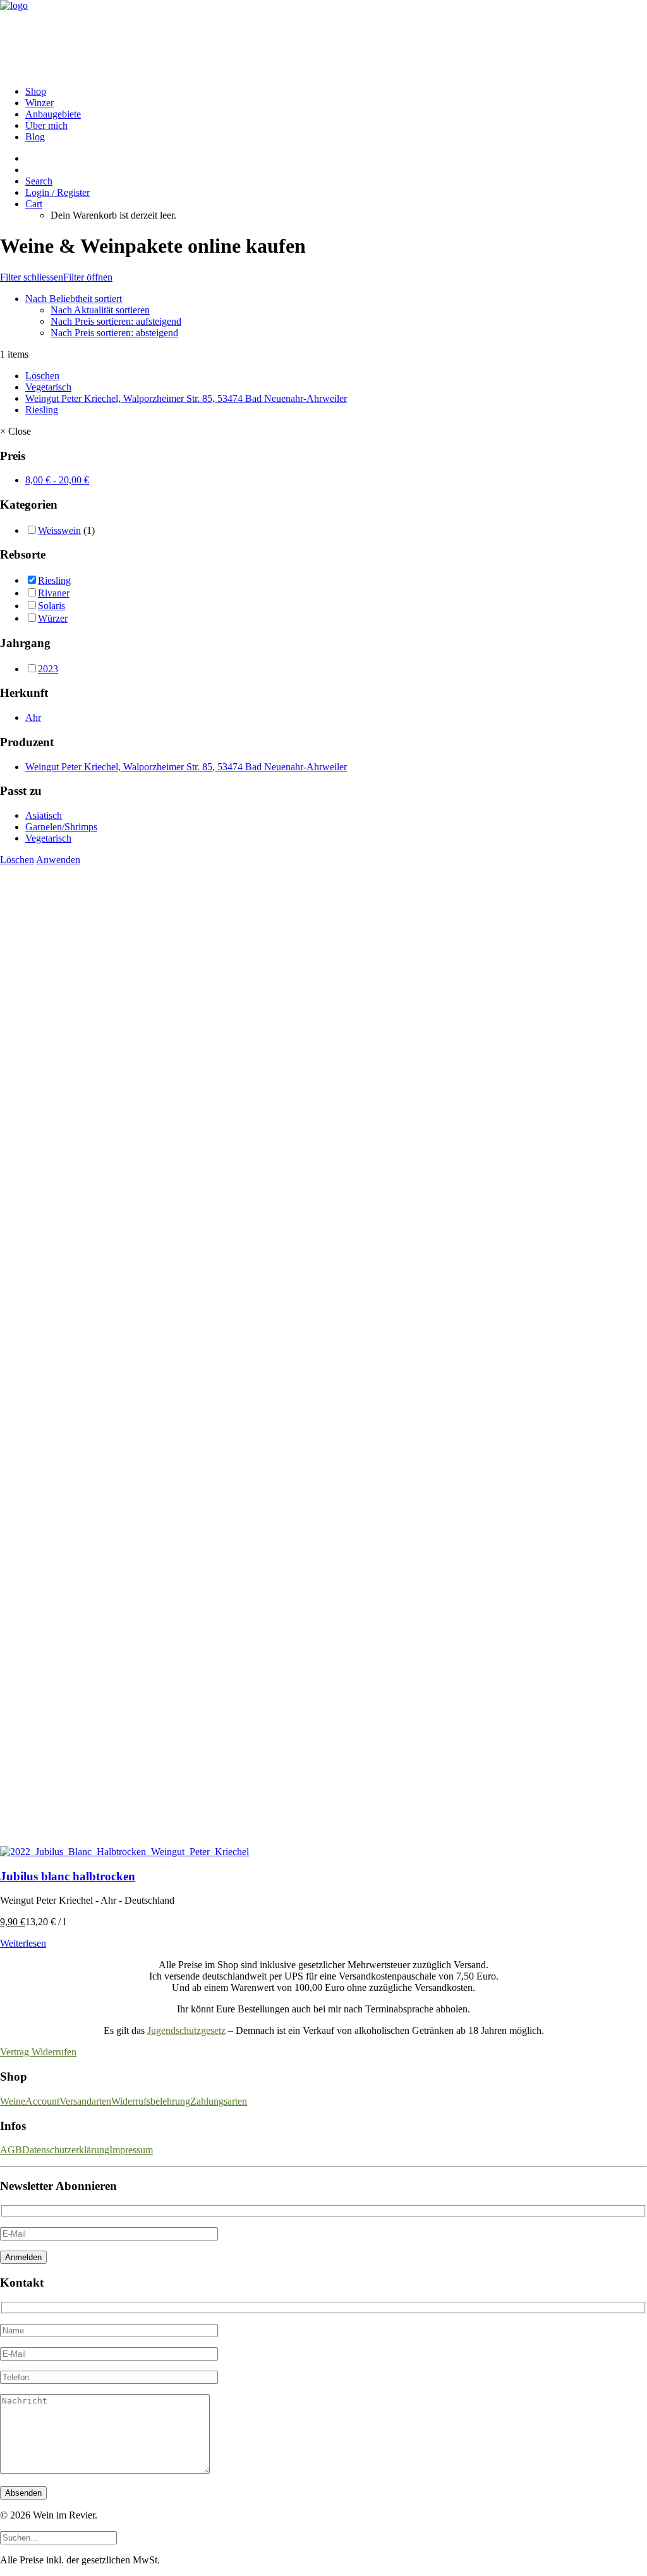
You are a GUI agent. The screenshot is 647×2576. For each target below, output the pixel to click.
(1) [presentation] (89, 530)
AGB (11, 2150)
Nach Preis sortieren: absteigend (114, 333)
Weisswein (59, 530)
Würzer (53, 618)
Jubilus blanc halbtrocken (68, 1876)
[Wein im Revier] (323, 38)
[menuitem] (336, 92)
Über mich (46, 125)
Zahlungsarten (219, 2101)
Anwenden (58, 860)
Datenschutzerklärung (66, 2150)
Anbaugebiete (53, 114)
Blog (35, 137)
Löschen (42, 376)
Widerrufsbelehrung (151, 2101)
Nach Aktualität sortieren (100, 310)
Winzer (39, 103)
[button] (39, 181)
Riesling (42, 410)
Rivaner (54, 593)
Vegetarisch (48, 387)
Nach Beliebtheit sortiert (74, 299)
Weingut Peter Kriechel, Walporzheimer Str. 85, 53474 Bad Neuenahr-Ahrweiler (186, 398)
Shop (36, 91)
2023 (48, 669)
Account (42, 2101)
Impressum (131, 2150)
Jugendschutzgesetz (186, 2030)
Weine (13, 2101)
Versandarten (85, 2101)
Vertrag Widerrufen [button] (38, 2052)
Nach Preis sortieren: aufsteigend (116, 321)
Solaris (51, 606)
